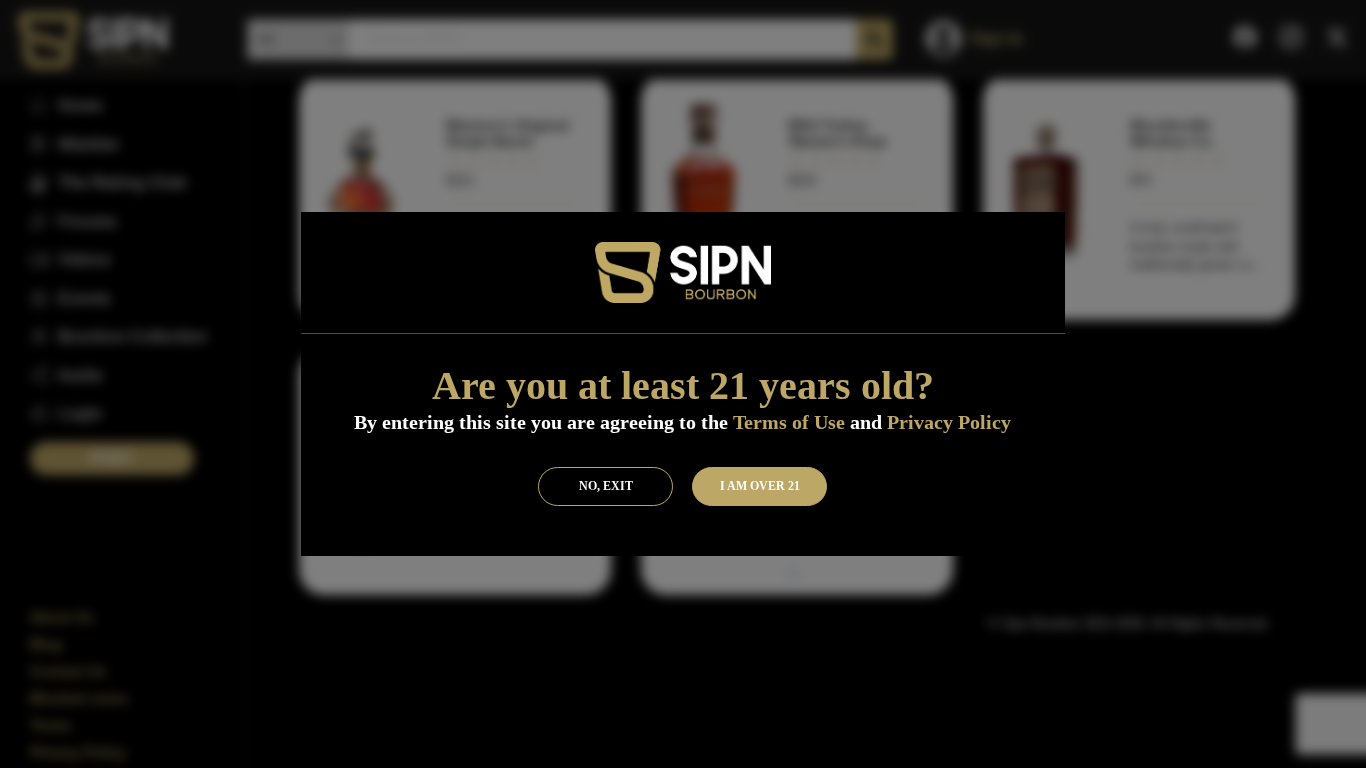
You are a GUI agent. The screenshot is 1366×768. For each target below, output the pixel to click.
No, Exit (606, 486)
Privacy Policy (949, 422)
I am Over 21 (760, 486)
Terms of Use (789, 422)
